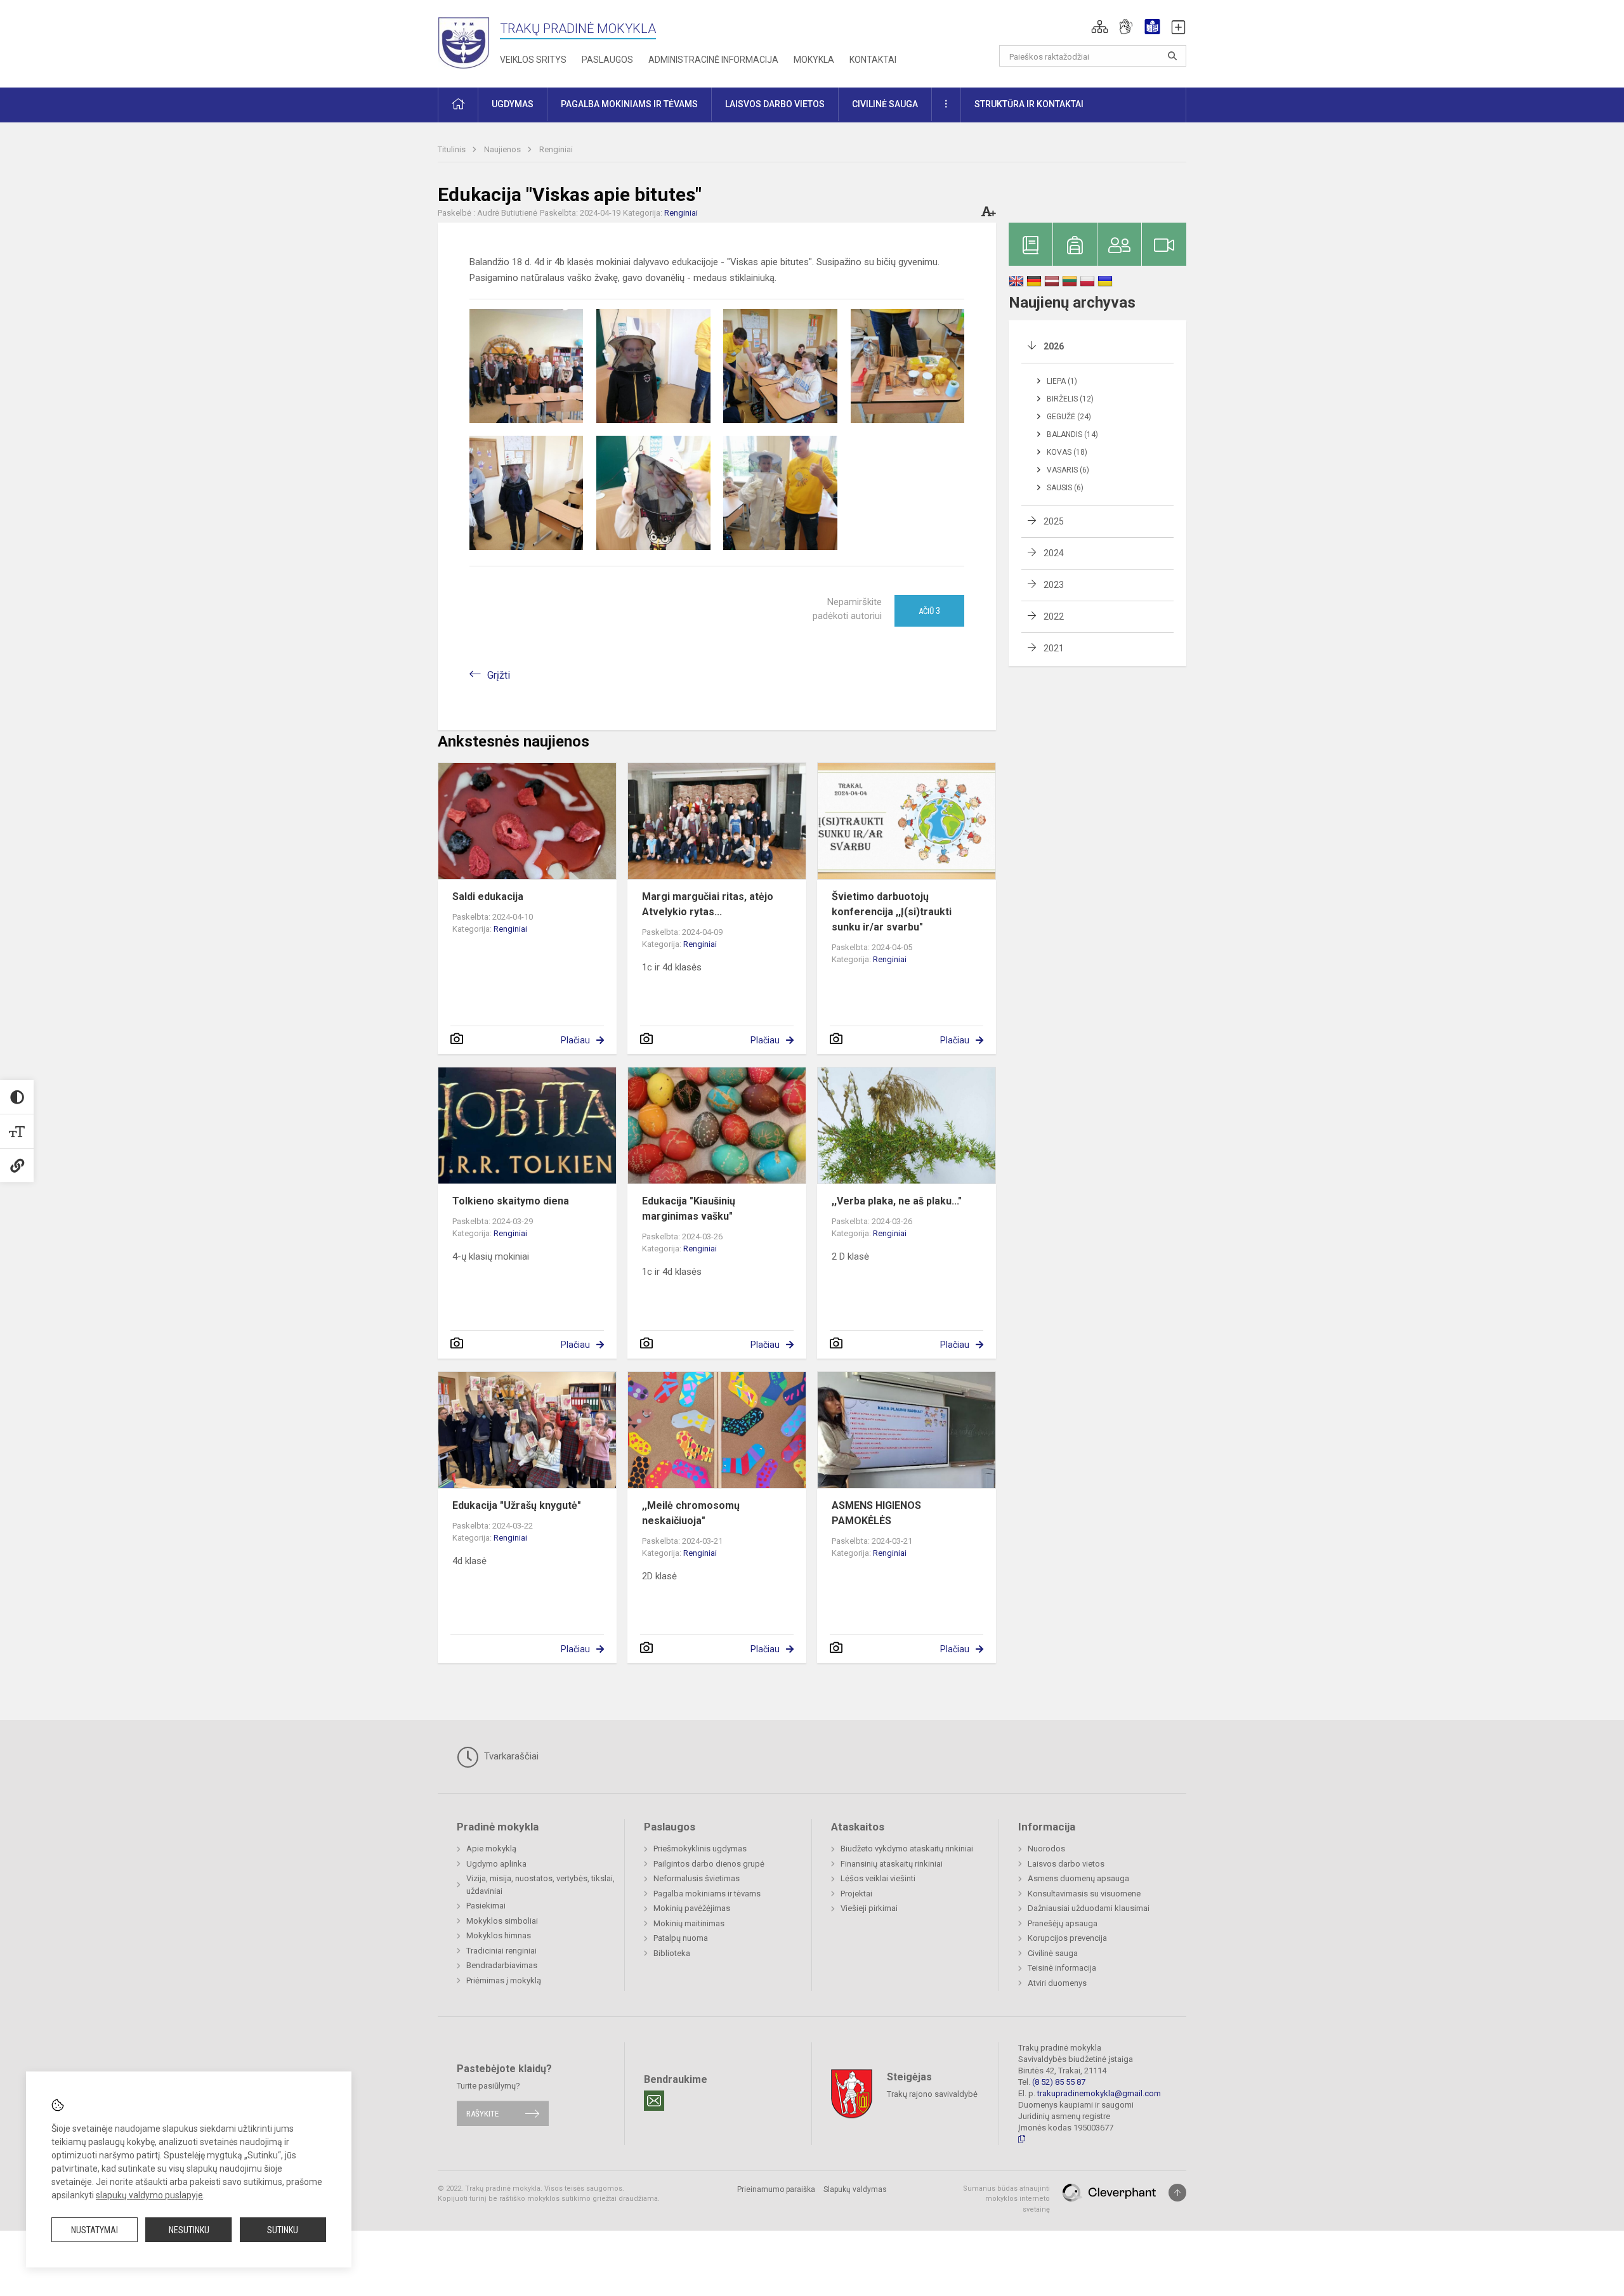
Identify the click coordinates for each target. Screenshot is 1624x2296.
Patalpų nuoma (681, 1938)
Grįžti (499, 675)
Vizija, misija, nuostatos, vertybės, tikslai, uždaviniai (540, 1885)
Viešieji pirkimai (869, 1908)
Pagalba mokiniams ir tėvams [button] (629, 104)
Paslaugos (607, 60)
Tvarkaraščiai (510, 1756)
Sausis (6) (1065, 488)
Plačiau (575, 1040)
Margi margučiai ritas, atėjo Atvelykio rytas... (708, 904)
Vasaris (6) (1068, 470)
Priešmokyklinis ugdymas (700, 1849)
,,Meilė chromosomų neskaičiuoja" (691, 1513)
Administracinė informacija (713, 60)
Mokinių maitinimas (689, 1923)
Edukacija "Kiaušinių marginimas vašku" (689, 1209)
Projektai (856, 1894)
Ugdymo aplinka (496, 1864)
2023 (1054, 585)
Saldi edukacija (488, 897)
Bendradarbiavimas (502, 1965)
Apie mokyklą (491, 1849)
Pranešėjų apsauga (1063, 1923)
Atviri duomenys (1057, 1983)
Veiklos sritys (533, 60)
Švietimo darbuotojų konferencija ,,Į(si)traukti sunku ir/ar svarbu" (892, 912)
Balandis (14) (1072, 434)
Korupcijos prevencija (1067, 1938)
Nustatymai (95, 2230)
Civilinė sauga (1053, 1953)
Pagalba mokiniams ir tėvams (707, 1894)
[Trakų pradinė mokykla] (469, 42)
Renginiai (556, 149)
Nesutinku (189, 2230)
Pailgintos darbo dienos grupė (709, 1864)
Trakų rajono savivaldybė (932, 2093)
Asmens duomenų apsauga (1078, 1878)
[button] (1100, 27)
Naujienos (503, 149)
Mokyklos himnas (499, 1935)
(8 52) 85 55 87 (1059, 2082)
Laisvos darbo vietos (1066, 1864)
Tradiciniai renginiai (501, 1951)
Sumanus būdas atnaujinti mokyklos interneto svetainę (1006, 2199)
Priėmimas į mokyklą (504, 1980)
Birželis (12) (1070, 399)
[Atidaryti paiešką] (1172, 56)
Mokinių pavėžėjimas (692, 1908)
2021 (1054, 648)
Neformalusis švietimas (697, 1878)
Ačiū (929, 611)
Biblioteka (672, 1953)
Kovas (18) (1067, 452)
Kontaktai (873, 60)
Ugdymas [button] (513, 104)
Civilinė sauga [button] (885, 104)
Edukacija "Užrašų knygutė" (517, 1505)
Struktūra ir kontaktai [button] (1029, 104)
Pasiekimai (486, 1906)
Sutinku (283, 2230)
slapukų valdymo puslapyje (149, 2195)
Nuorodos (1046, 1849)
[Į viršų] (1177, 2193)
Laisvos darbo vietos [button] (775, 104)
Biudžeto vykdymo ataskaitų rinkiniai (907, 1849)
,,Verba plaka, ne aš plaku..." (897, 1201)
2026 (1054, 346)
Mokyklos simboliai (502, 1921)
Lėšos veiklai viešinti (878, 1878)
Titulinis (453, 149)
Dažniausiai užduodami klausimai (1089, 1908)
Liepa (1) (1062, 381)
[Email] (654, 2101)
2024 (1054, 553)
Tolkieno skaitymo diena (511, 1201)
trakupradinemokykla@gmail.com (1099, 2093)
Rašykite (482, 2114)
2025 (1054, 521)
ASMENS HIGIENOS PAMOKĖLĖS (876, 1513)
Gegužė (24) (1069, 417)
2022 (1054, 616)
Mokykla (814, 60)
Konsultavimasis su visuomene (1084, 1894)
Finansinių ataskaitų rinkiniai (892, 1864)
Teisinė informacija (1062, 1968)
